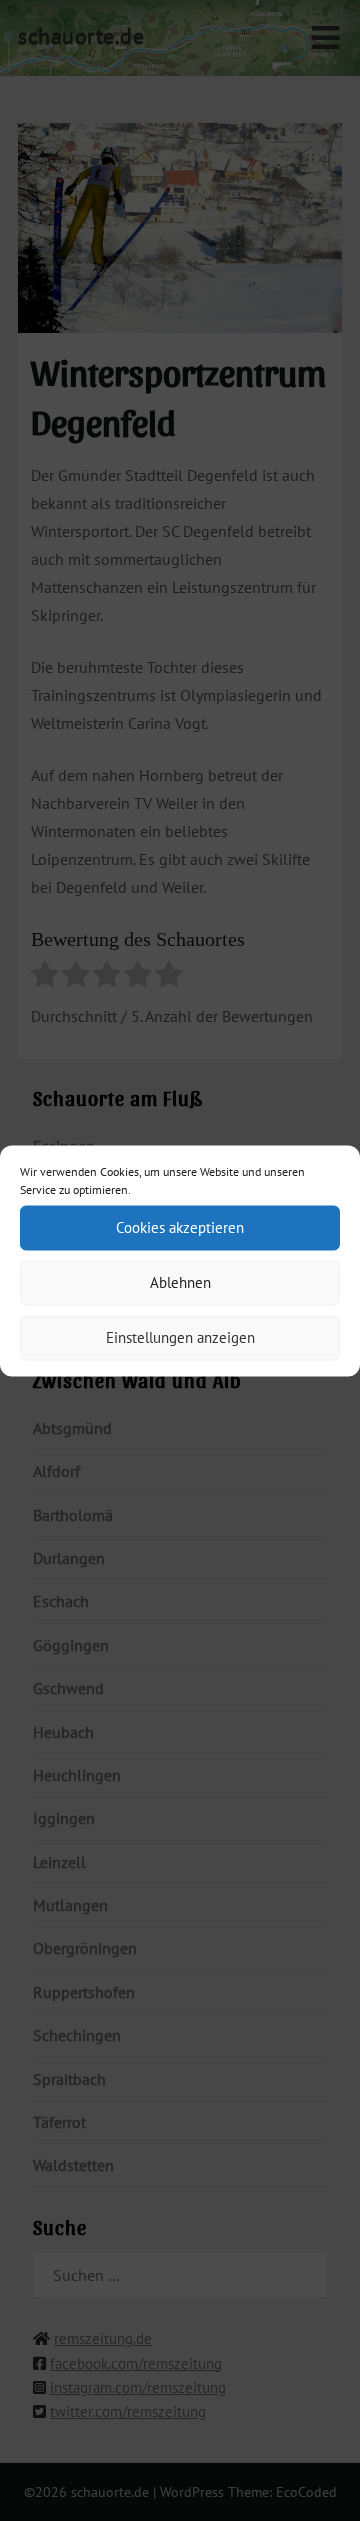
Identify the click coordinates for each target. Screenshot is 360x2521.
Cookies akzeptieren (180, 1227)
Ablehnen (180, 1282)
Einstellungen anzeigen (180, 1337)
